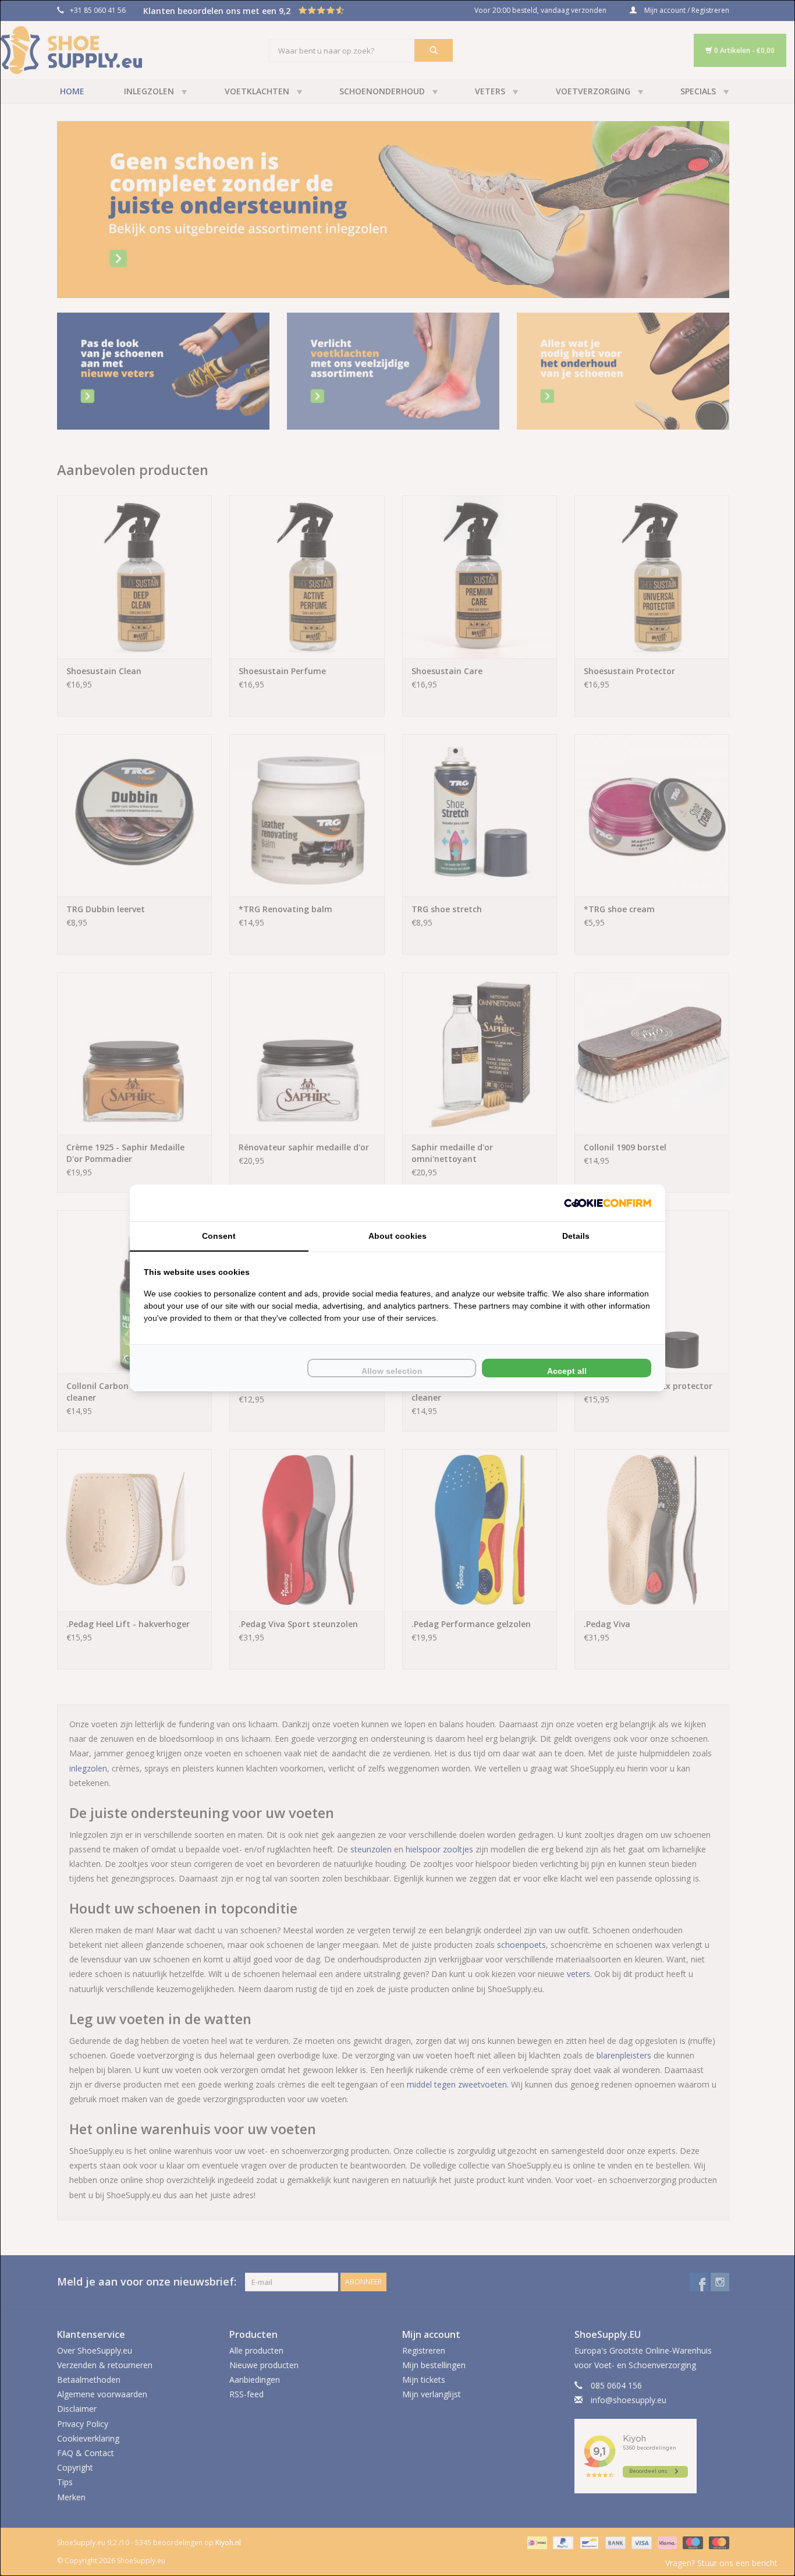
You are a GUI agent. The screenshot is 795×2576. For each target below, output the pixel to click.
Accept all (567, 1371)
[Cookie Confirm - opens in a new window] (608, 1203)
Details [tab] (576, 1236)
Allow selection (392, 1371)
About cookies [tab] (397, 1236)
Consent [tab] (219, 1236)
